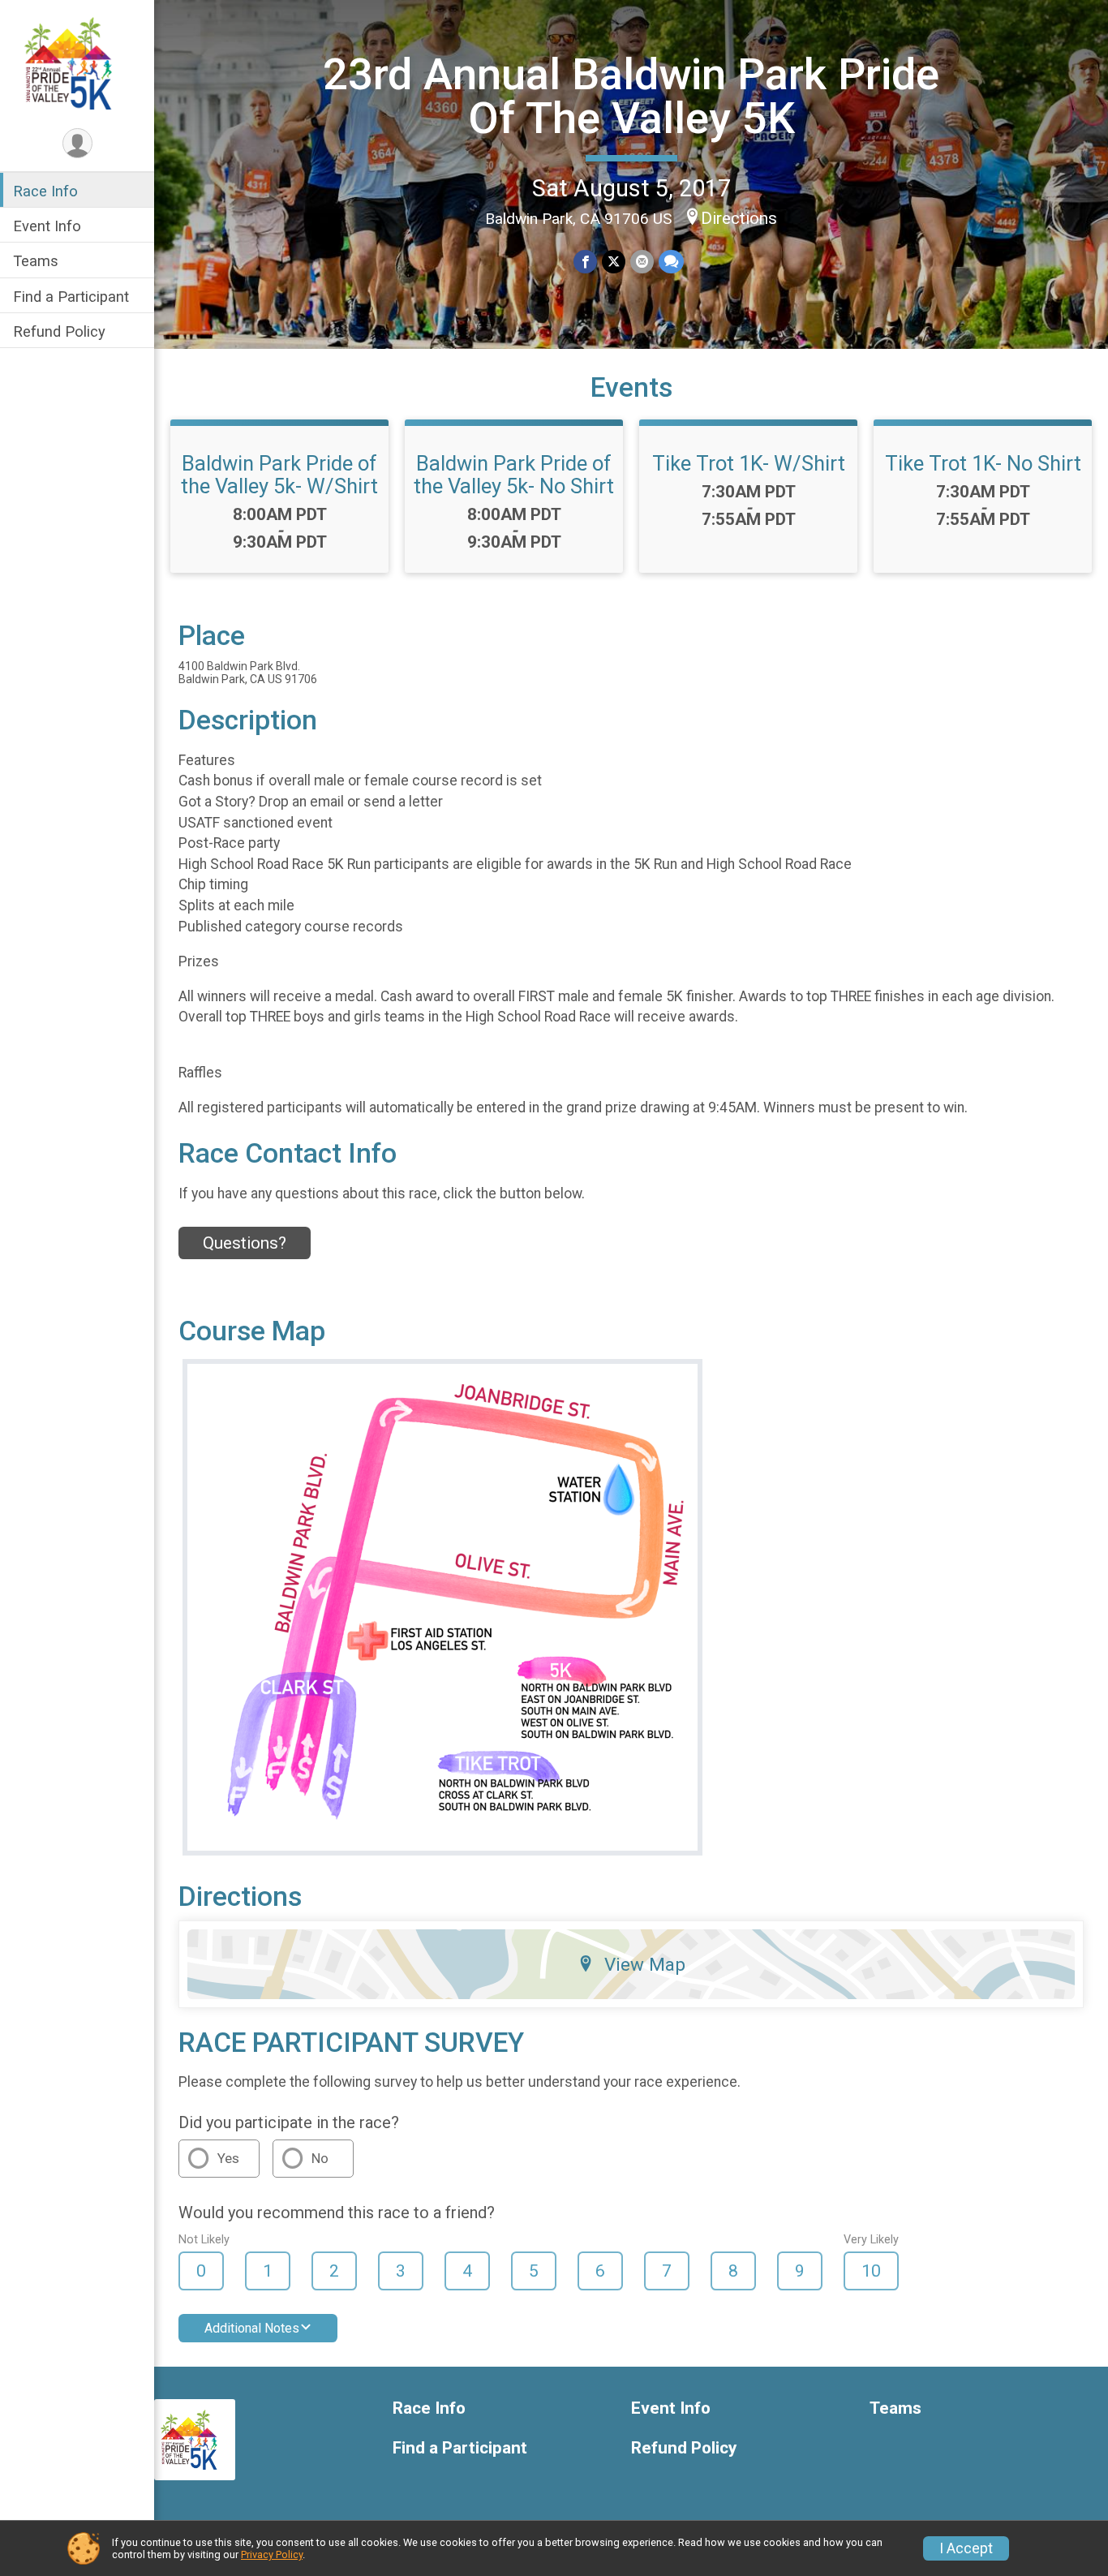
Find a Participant (71, 297)
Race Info (45, 191)
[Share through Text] (671, 262)
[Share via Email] (642, 262)
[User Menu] (77, 143)
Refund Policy (59, 331)
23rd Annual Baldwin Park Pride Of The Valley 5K (631, 96)
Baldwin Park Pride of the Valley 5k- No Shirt (514, 475)
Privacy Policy (272, 2554)
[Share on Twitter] (614, 262)
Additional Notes (252, 2328)
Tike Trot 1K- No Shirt (983, 463)
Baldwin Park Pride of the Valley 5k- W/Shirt (279, 475)
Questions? (245, 1243)
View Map (645, 1964)
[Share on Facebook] (585, 262)
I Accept (966, 2548)
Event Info (47, 226)
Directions (739, 218)
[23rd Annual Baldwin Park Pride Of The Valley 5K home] (77, 62)
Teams (36, 261)
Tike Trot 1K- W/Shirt (749, 463)
